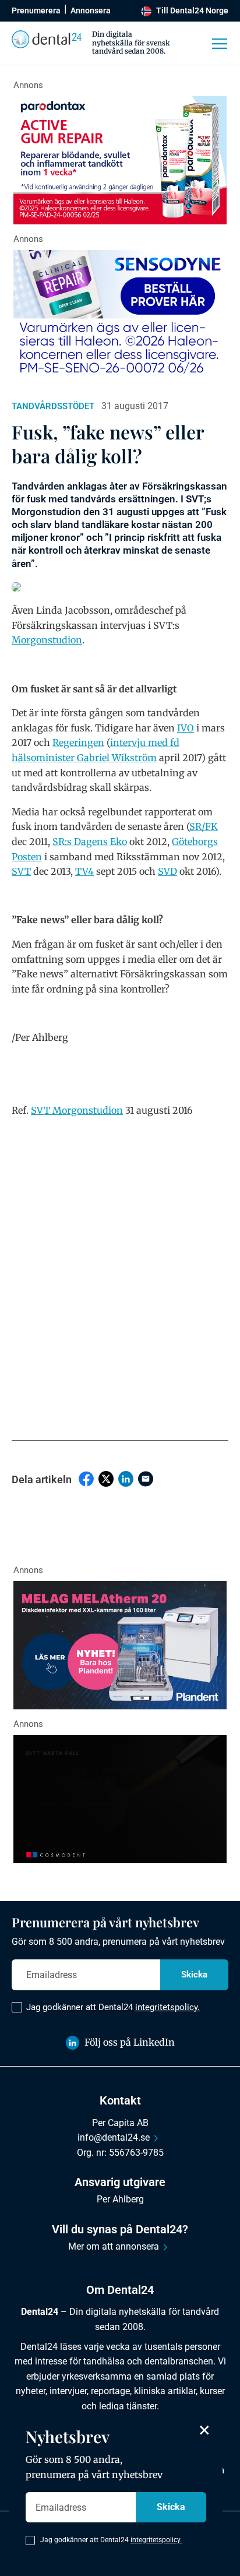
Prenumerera (36, 10)
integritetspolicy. (167, 2007)
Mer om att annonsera (114, 2246)
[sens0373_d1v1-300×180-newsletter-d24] (120, 314)
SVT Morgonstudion (77, 1110)
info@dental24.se (114, 2137)
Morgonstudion (47, 640)
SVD (167, 871)
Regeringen (78, 742)
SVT (21, 871)
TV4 (84, 871)
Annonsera (91, 10)
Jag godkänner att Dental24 (113, 2007)
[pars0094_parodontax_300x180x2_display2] (120, 160)
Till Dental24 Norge (192, 10)
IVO (186, 728)
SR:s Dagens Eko (90, 842)
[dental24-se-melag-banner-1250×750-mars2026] (120, 1645)
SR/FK (204, 826)
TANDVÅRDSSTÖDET (53, 406)
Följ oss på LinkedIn (130, 2042)
